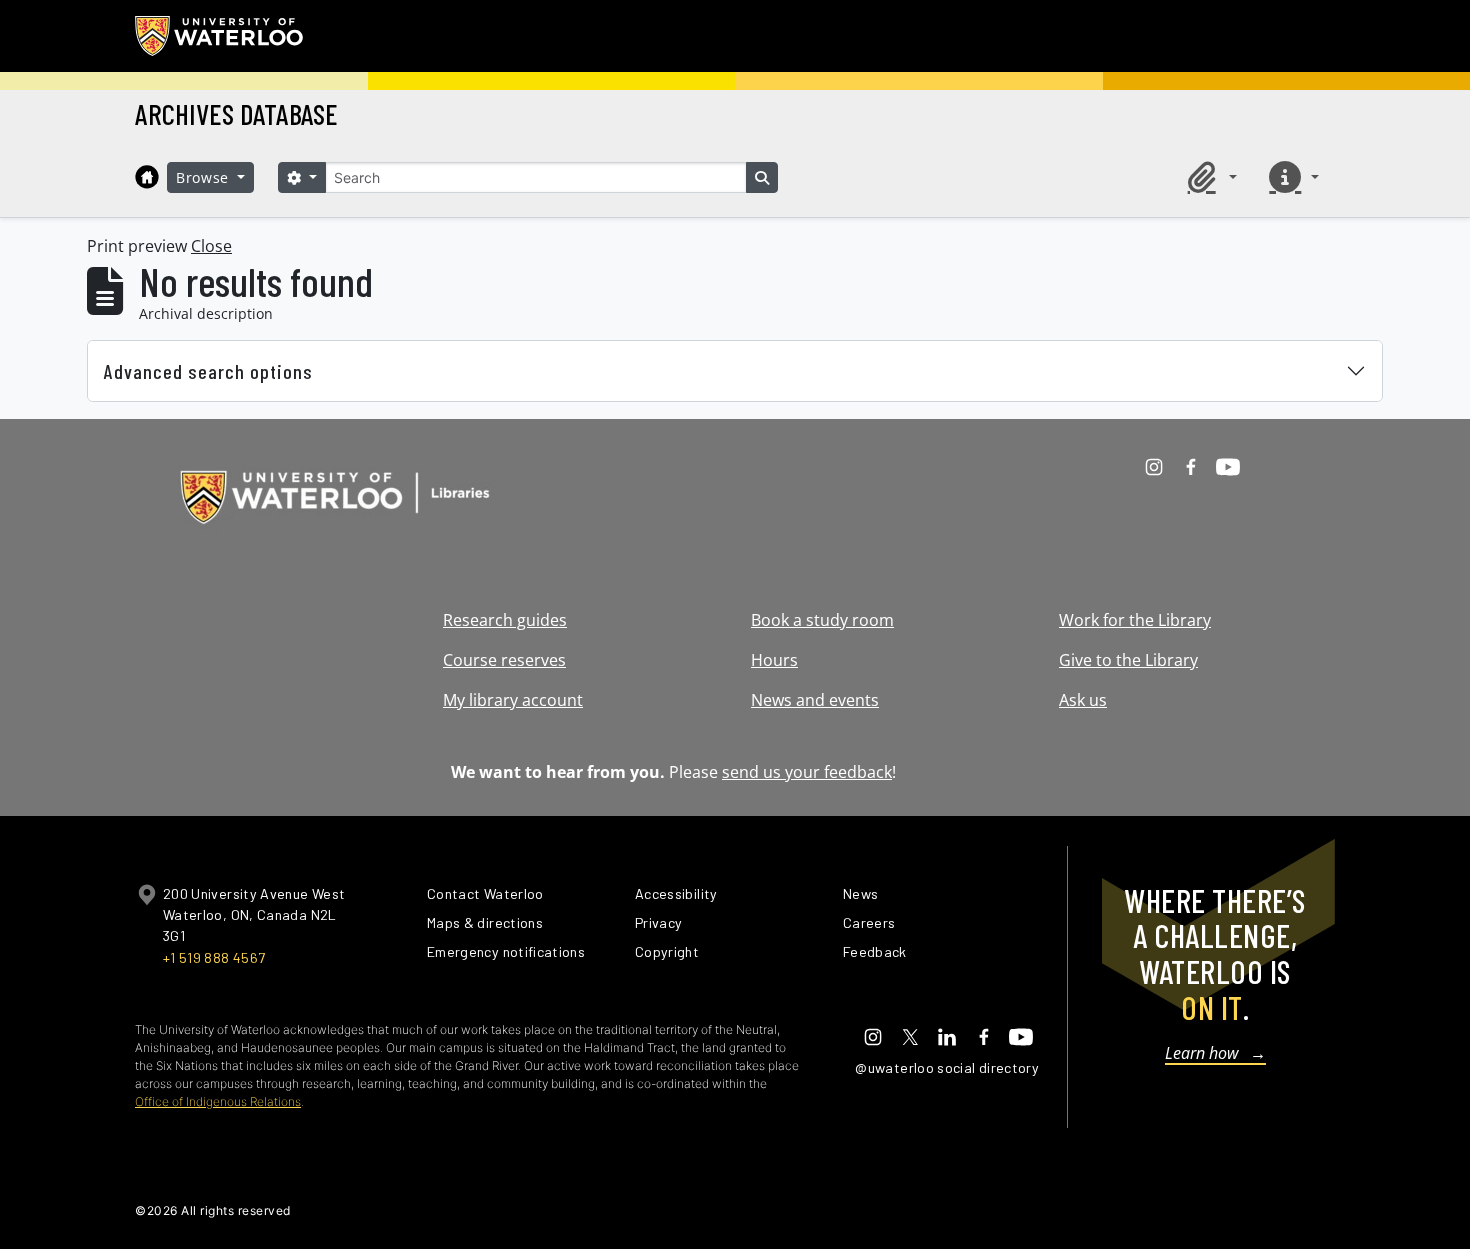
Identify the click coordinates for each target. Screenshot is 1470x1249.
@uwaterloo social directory (947, 1067)
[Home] (147, 177)
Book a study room (822, 620)
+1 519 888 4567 (214, 957)
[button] (1209, 177)
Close (211, 246)
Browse (205, 177)
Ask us (1083, 700)
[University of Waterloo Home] (220, 36)
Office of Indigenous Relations (218, 1101)
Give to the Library (1128, 660)
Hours (774, 660)
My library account (513, 700)
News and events (815, 700)
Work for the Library (1135, 620)
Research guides (505, 620)
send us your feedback (807, 772)
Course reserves (504, 660)
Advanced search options (208, 371)
